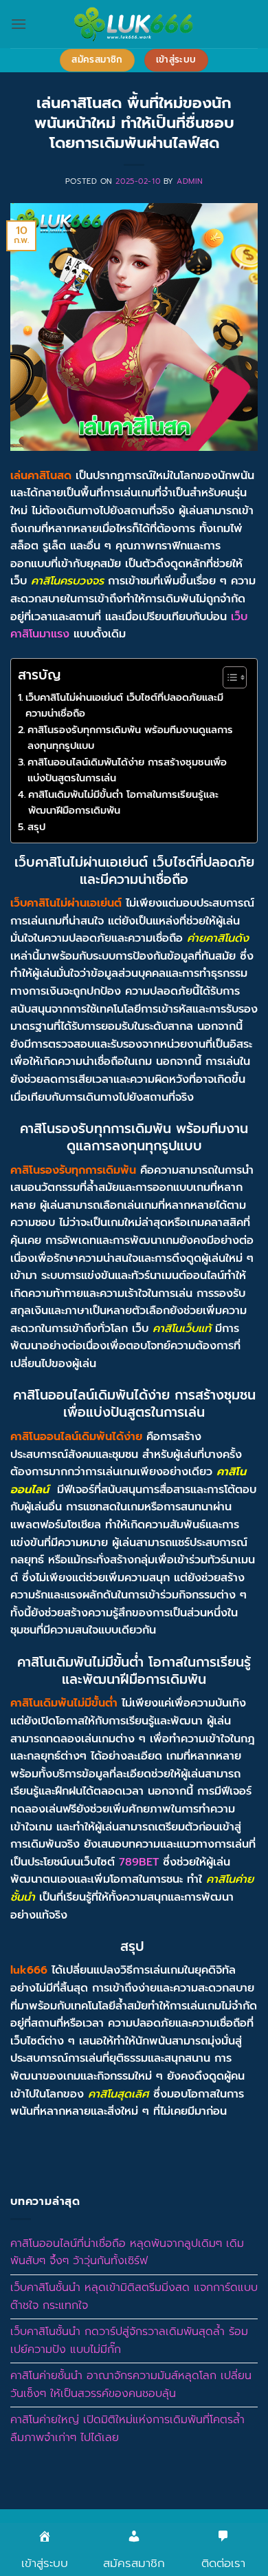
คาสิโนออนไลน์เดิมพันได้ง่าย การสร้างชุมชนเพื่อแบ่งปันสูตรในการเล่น (127, 770)
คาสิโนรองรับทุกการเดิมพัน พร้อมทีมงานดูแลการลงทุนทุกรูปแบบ (130, 738)
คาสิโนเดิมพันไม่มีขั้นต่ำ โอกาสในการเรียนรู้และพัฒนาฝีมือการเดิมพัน (123, 802)
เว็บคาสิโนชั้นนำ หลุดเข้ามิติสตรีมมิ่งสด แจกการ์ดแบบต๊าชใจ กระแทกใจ (134, 2297)
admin (190, 181)
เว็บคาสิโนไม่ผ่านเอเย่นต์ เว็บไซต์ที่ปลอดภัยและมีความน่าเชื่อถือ (124, 705)
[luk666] (134, 24)
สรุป (38, 827)
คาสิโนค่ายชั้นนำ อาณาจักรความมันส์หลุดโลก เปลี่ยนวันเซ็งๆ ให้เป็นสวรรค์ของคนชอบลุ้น (131, 2385)
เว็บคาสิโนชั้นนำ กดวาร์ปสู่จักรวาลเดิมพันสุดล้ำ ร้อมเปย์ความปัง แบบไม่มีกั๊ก (129, 2341)
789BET (139, 1862)
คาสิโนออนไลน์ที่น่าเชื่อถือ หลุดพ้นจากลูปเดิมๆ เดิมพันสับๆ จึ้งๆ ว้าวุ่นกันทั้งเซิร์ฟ (127, 2252)
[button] (19, 24)
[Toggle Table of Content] (228, 677)
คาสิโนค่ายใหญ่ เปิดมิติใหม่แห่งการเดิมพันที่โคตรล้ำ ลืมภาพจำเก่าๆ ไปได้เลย (127, 2429)
